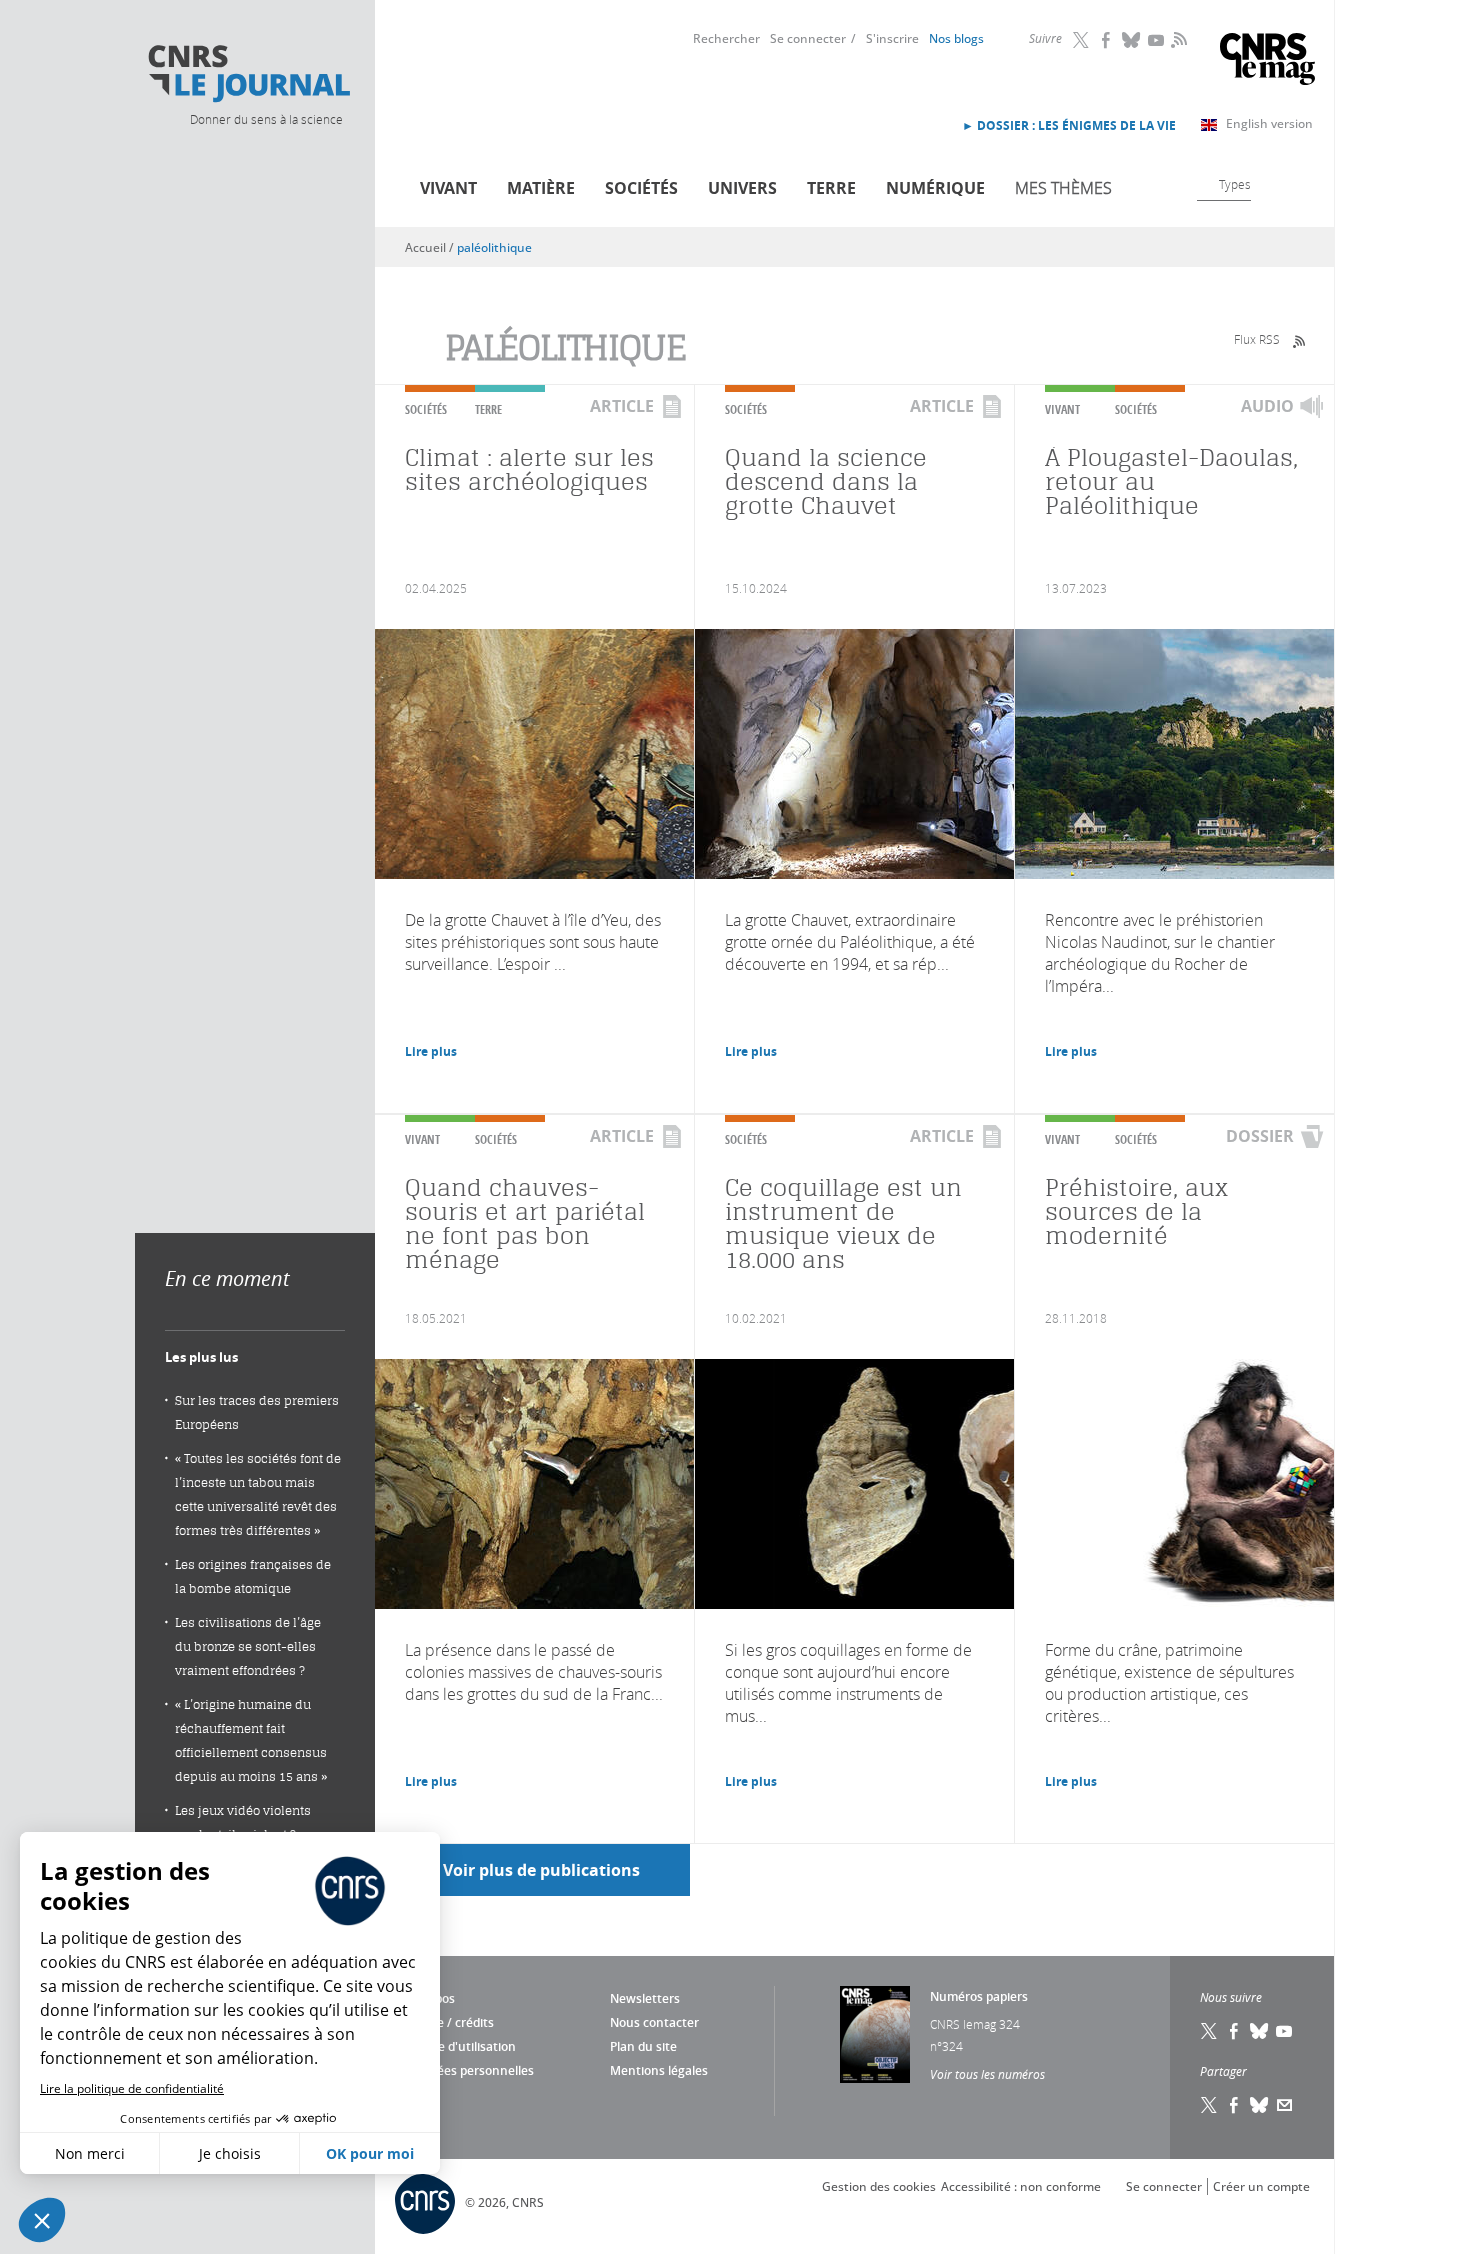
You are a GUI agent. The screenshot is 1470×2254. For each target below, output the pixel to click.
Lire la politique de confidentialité (132, 2088)
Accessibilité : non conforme (1021, 2186)
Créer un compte (1261, 2186)
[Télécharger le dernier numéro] (875, 2034)
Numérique (935, 188)
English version (1269, 123)
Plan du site (643, 2046)
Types (1235, 184)
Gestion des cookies (879, 2186)
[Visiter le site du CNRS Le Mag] (1267, 61)
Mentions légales (659, 2070)
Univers (742, 188)
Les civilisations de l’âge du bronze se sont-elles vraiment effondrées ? (248, 1646)
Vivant (448, 188)
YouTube (1157, 40)
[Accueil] (248, 74)
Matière (541, 188)
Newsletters (645, 1998)
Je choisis (230, 2153)
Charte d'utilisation (460, 2046)
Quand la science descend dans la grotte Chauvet (826, 481)
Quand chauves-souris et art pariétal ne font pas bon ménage (525, 1223)
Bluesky (1132, 40)
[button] (42, 2220)
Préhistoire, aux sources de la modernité (1136, 1211)
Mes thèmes (1063, 188)
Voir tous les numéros (987, 2074)
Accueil (425, 247)
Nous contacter (654, 2022)
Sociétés (641, 188)
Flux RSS (1257, 339)
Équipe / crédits (449, 2022)
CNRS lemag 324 (975, 2024)
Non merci (90, 2153)
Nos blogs (956, 38)
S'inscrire (892, 38)
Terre (831, 188)
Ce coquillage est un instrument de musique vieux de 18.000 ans (843, 1223)
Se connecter (808, 38)
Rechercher (726, 38)
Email (1285, 2105)
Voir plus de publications (541, 1870)
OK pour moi (370, 2153)
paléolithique (494, 247)
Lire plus (431, 1051)
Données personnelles (469, 2070)
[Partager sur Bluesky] (1260, 2105)
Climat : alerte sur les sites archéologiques (529, 469)
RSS (1177, 39)
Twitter (1082, 40)
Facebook (1107, 40)
